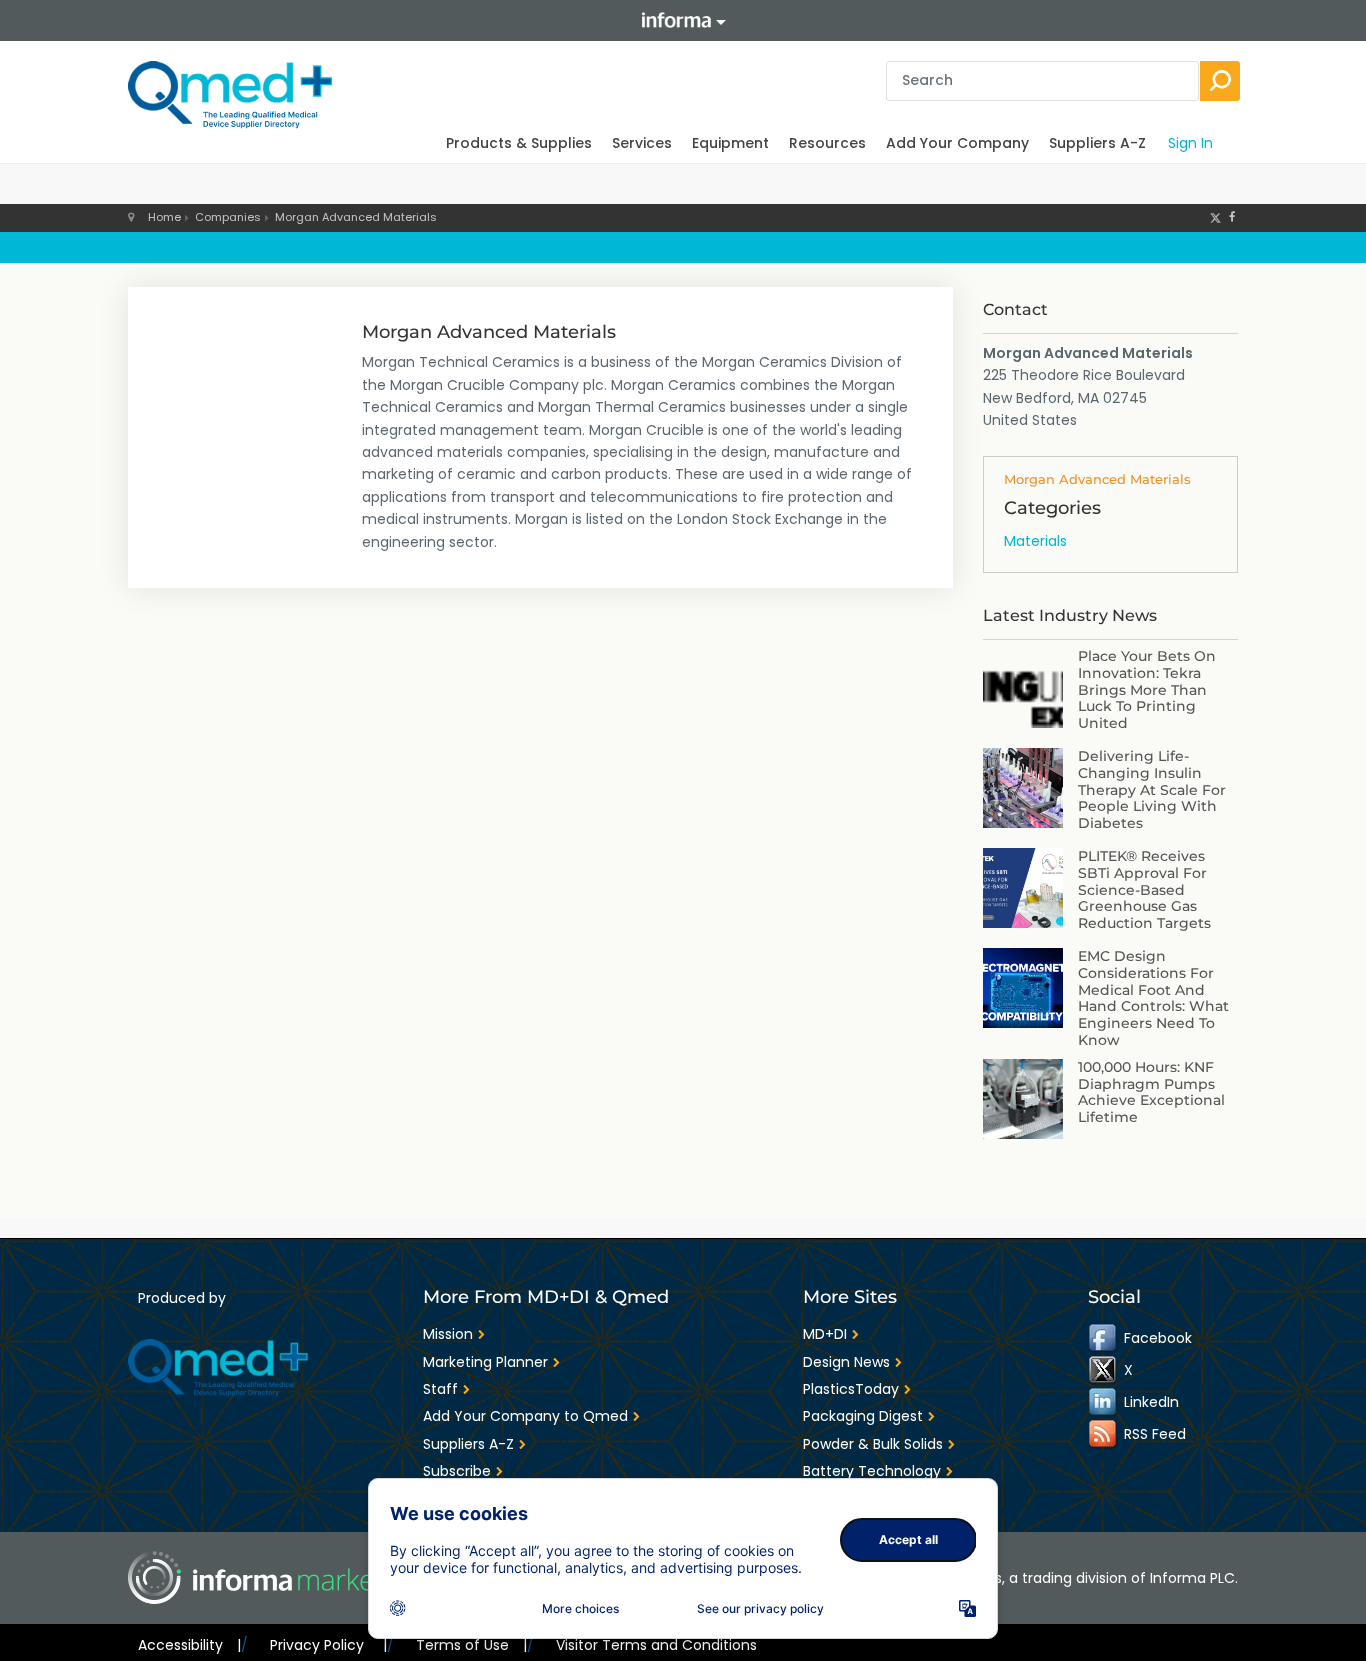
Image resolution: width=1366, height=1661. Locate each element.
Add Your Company (957, 143)
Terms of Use (471, 1645)
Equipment (730, 143)
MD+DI (825, 1334)
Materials (1035, 541)
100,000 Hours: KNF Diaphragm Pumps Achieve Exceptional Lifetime (1151, 1092)
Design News (846, 1362)
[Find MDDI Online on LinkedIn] (1104, 1402)
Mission (448, 1334)
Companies (228, 217)
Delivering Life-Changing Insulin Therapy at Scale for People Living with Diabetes (1152, 789)
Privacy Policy (328, 1645)
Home (164, 217)
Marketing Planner (485, 1362)
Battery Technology (872, 1471)
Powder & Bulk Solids (873, 1444)
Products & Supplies (519, 143)
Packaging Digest (863, 1416)
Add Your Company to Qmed (525, 1416)
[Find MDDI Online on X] (1104, 1370)
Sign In (1190, 143)
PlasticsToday (851, 1389)
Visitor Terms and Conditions (656, 1645)
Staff (440, 1389)
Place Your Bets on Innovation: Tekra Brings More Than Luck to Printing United (1147, 689)
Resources (827, 143)
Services (642, 143)
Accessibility (189, 1645)
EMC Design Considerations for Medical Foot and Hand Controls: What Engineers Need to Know (1153, 998)
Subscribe (457, 1471)
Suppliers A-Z (1097, 143)
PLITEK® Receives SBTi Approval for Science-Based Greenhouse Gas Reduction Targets (1144, 889)
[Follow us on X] (1215, 217)
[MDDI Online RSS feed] (1104, 1434)
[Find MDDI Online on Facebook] (1104, 1338)
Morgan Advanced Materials (356, 217)
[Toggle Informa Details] (683, 20)
